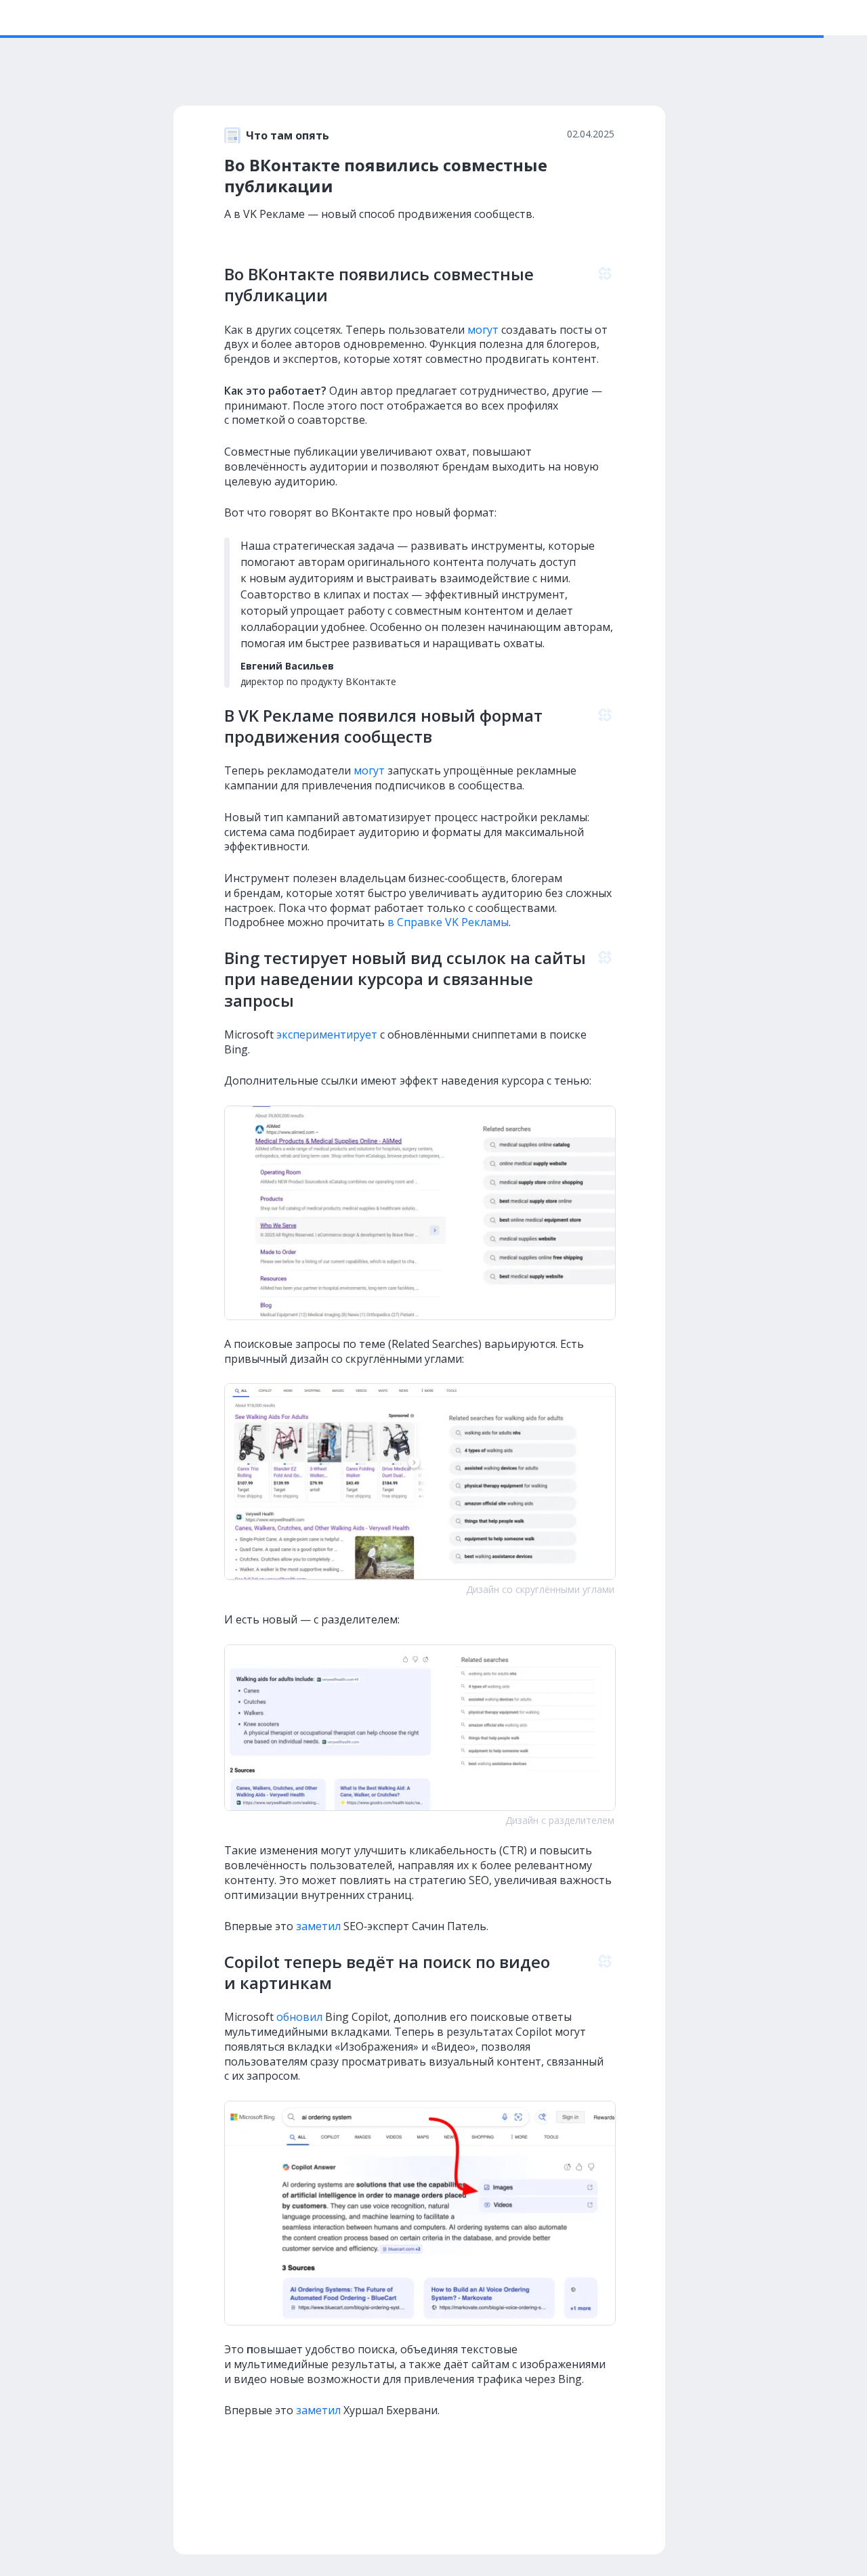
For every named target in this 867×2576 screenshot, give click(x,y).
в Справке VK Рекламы (448, 922)
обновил (299, 2017)
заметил (318, 1926)
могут (483, 330)
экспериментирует (327, 1034)
